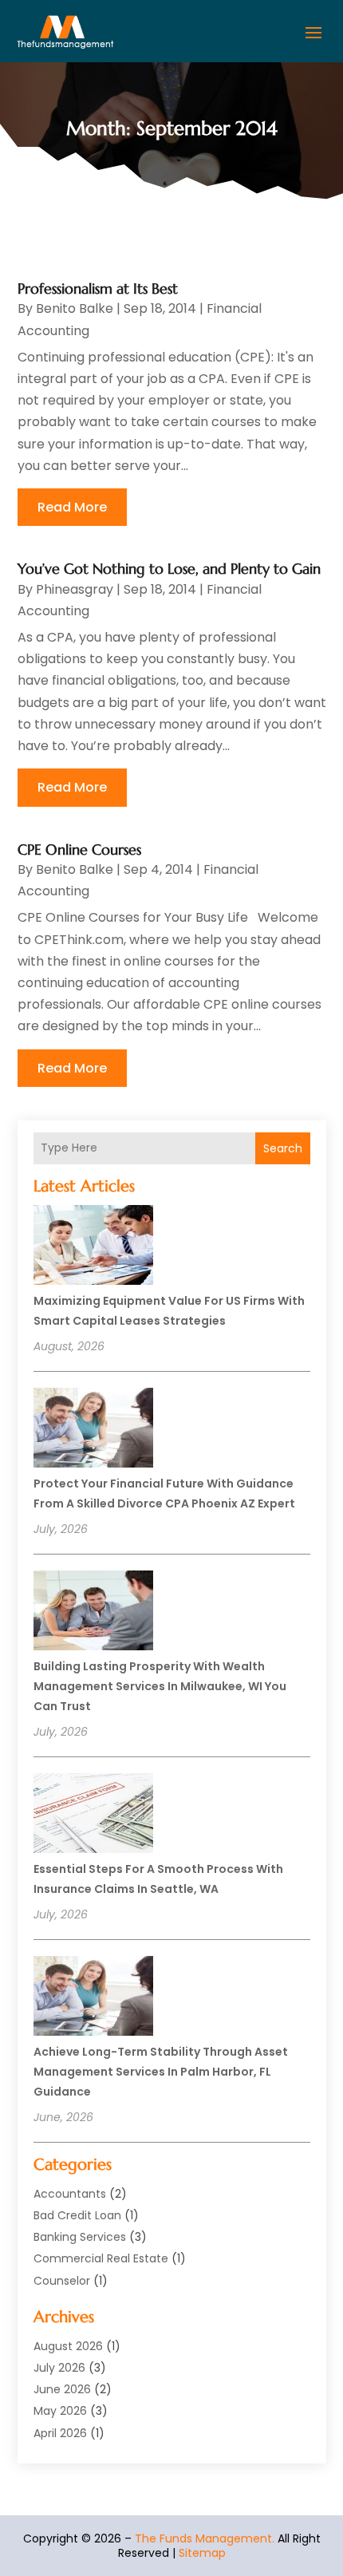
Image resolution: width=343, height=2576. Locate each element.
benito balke (75, 308)
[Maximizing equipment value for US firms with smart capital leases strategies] (93, 1247)
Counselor (62, 2281)
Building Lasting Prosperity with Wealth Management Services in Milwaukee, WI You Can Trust (160, 1686)
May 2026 (60, 2411)
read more (72, 507)
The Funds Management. (205, 2538)
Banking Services (80, 2237)
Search (283, 1148)
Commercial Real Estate (101, 2258)
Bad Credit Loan (77, 2215)
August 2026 (68, 2346)
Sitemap (202, 2553)
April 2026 (60, 2433)
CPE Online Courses (79, 849)
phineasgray (75, 589)
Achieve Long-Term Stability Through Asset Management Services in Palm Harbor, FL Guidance (161, 2072)
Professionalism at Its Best (98, 288)
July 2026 (59, 2368)
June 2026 (62, 2389)
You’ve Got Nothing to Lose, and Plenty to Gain (169, 569)
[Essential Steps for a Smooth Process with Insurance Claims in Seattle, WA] (93, 1815)
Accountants (70, 2194)
